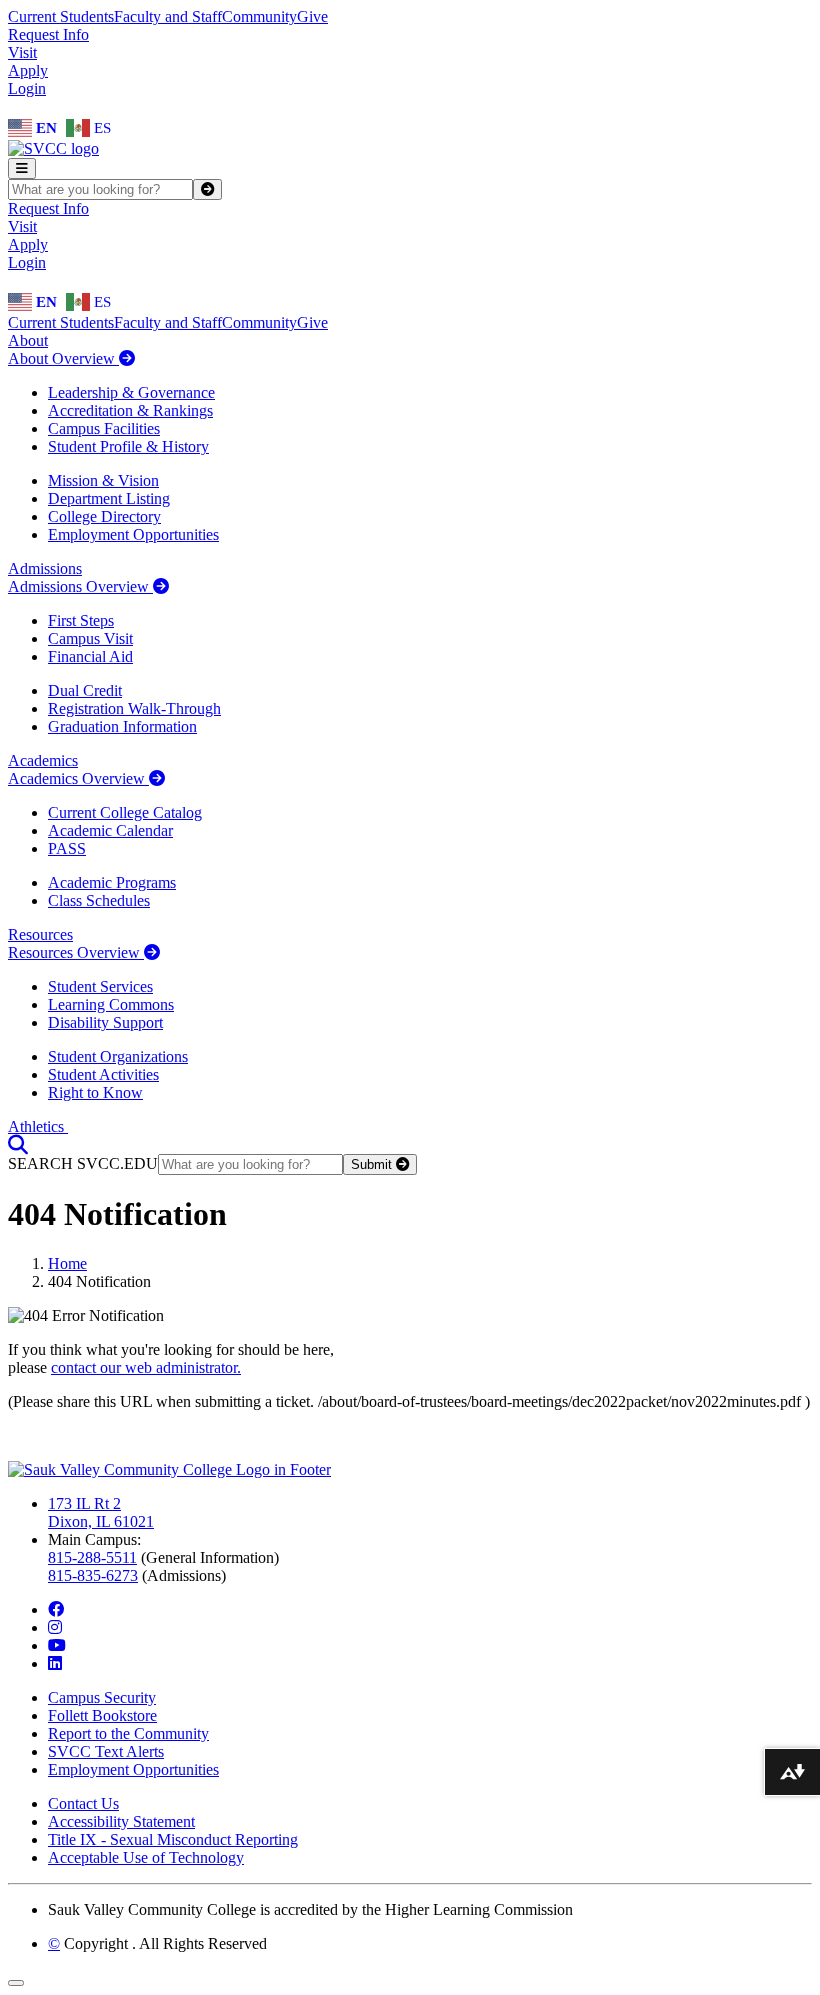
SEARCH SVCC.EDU (83, 1163)
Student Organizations (118, 1056)
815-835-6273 (93, 1575)
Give (312, 16)
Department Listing (109, 498)
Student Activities (103, 1074)
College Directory (104, 516)
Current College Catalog (125, 812)
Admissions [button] (45, 568)
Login (27, 88)
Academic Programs (112, 882)
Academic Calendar (110, 830)
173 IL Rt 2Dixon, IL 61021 (101, 1512)
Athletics (38, 1126)
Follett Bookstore (102, 1715)
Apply (28, 70)
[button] (18, 1144)
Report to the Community (128, 1733)
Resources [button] (40, 934)
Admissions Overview (80, 586)
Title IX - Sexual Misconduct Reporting (173, 1839)
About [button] (28, 340)
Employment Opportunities (133, 534)
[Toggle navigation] (22, 168)
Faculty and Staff (168, 16)
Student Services (100, 986)
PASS (67, 848)
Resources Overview (76, 952)
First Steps (81, 620)
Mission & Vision (103, 480)
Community (259, 16)
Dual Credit (85, 690)
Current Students (61, 16)
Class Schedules (99, 900)
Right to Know (95, 1092)
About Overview (63, 358)
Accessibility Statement (121, 1821)
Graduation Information (122, 726)
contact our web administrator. (146, 1367)
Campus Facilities (104, 428)
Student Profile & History (128, 446)
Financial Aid (90, 656)
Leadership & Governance (131, 392)
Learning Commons (111, 1004)
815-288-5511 (92, 1557)
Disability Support (105, 1022)
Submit (373, 1164)
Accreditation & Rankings (130, 410)
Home (67, 1263)
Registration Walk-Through (134, 708)
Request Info (48, 34)
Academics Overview (78, 778)
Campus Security (102, 1697)
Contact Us (83, 1803)
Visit (22, 52)
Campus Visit (90, 638)
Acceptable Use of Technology (146, 1857)
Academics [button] (43, 760)
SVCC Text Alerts (106, 1751)
